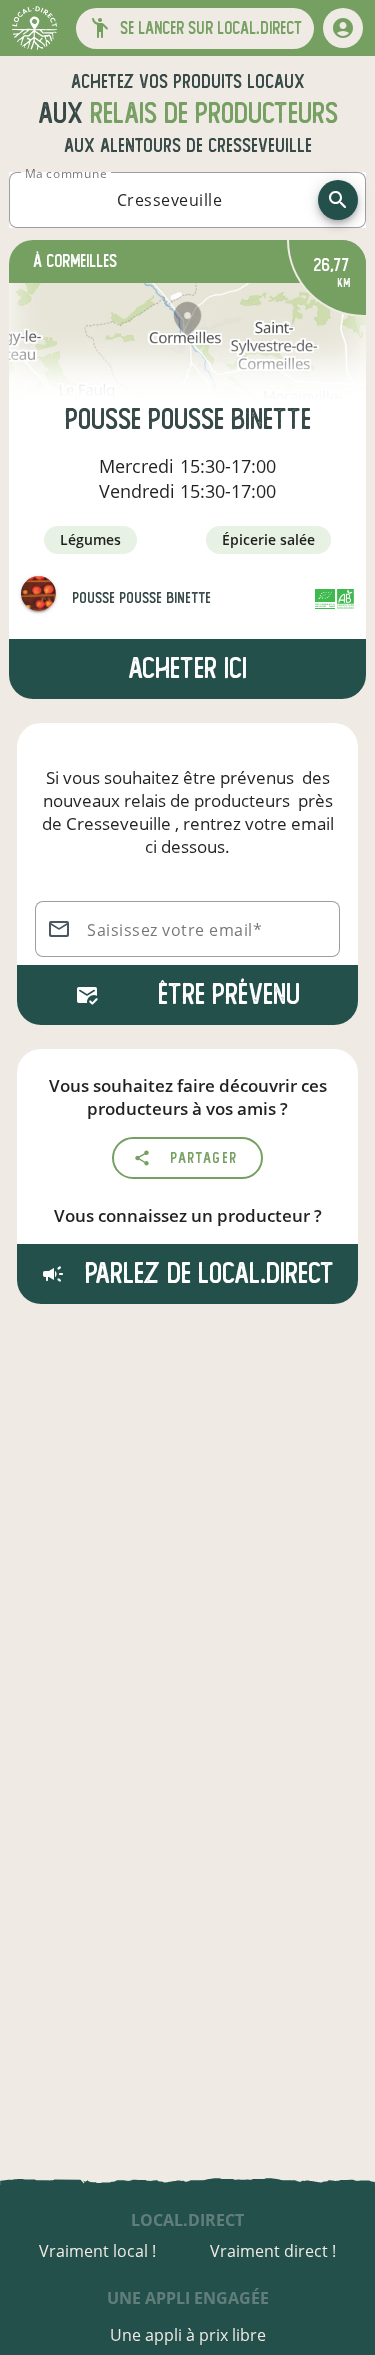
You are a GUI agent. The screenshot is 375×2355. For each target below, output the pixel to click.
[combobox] (169, 200)
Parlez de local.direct (206, 1273)
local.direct (187, 2220)
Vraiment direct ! (273, 2251)
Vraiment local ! (97, 2251)
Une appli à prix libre (188, 2335)
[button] (195, 28)
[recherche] (338, 200)
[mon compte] (343, 28)
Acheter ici (187, 668)
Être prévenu (229, 994)
